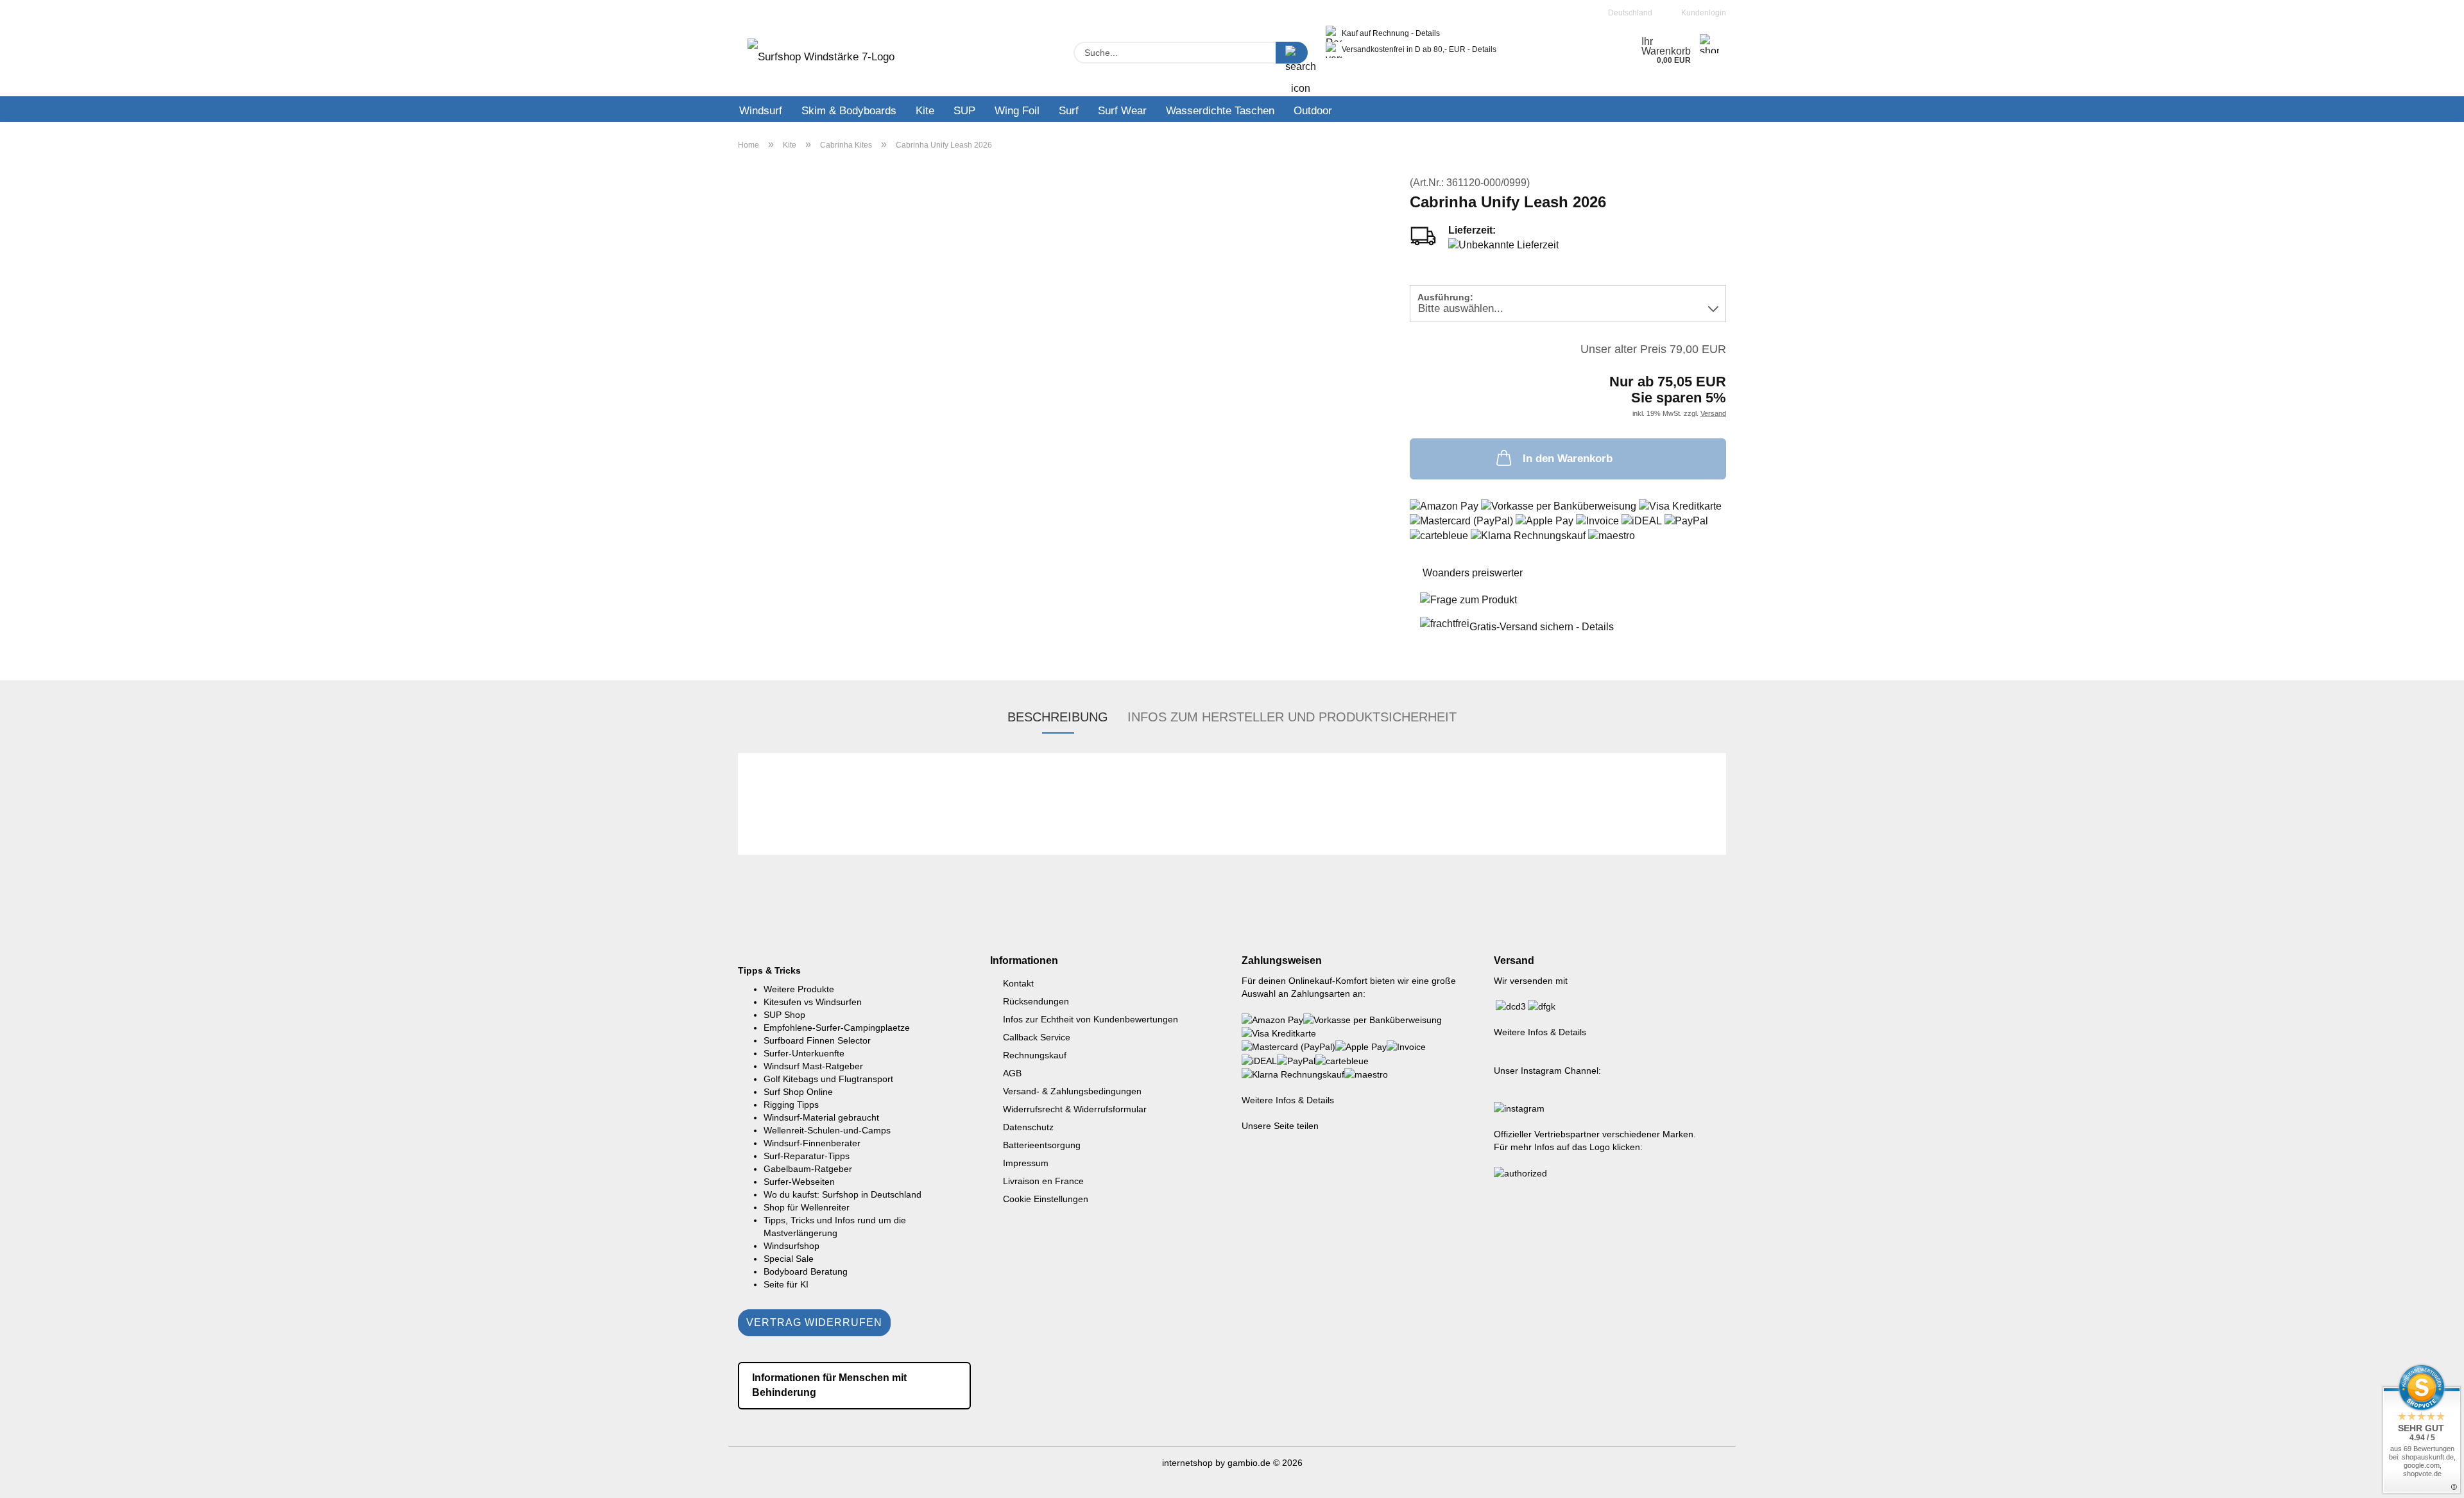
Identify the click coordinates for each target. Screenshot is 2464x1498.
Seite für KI (786, 1284)
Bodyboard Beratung (806, 1271)
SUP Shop (784, 1015)
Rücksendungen (1036, 1001)
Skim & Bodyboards (849, 111)
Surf (1069, 111)
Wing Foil (1017, 111)
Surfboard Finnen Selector (817, 1040)
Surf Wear (1122, 111)
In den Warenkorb (1568, 459)
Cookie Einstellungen (1046, 1199)
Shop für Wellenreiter (807, 1207)
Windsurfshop (791, 1246)
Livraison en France (1043, 1181)
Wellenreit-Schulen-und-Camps (827, 1130)
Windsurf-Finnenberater (812, 1143)
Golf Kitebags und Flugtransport (828, 1079)
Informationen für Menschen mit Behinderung (829, 1385)
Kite (925, 111)
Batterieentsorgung (1042, 1145)
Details (1428, 33)
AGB (1012, 1073)
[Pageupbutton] (2429, 1479)
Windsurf (761, 111)
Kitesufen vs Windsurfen (813, 1002)
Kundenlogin (1702, 13)
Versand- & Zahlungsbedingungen (1072, 1091)
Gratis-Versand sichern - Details (1542, 627)
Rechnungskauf (1035, 1055)
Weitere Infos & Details (1288, 1100)
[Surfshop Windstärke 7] (821, 61)
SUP (964, 111)
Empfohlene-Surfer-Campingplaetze (837, 1028)
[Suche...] (1292, 53)
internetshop (1187, 1463)
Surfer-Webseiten (799, 1182)
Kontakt (1018, 983)
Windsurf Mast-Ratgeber (813, 1066)
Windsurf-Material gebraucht (821, 1117)
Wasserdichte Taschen (1220, 111)
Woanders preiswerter (1473, 573)
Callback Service (1037, 1037)
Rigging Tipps (791, 1105)
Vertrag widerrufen (814, 1322)
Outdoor (1313, 111)
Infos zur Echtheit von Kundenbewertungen (1091, 1019)
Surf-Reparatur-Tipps (807, 1156)
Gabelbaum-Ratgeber (808, 1169)
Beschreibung (1058, 717)
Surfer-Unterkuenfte (804, 1053)
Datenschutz (1028, 1127)
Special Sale (789, 1259)
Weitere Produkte (799, 989)
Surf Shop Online (798, 1092)
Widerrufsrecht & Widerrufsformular (1075, 1109)
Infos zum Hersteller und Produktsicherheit (1292, 717)
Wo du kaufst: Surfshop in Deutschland (843, 1194)
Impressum (1026, 1163)
